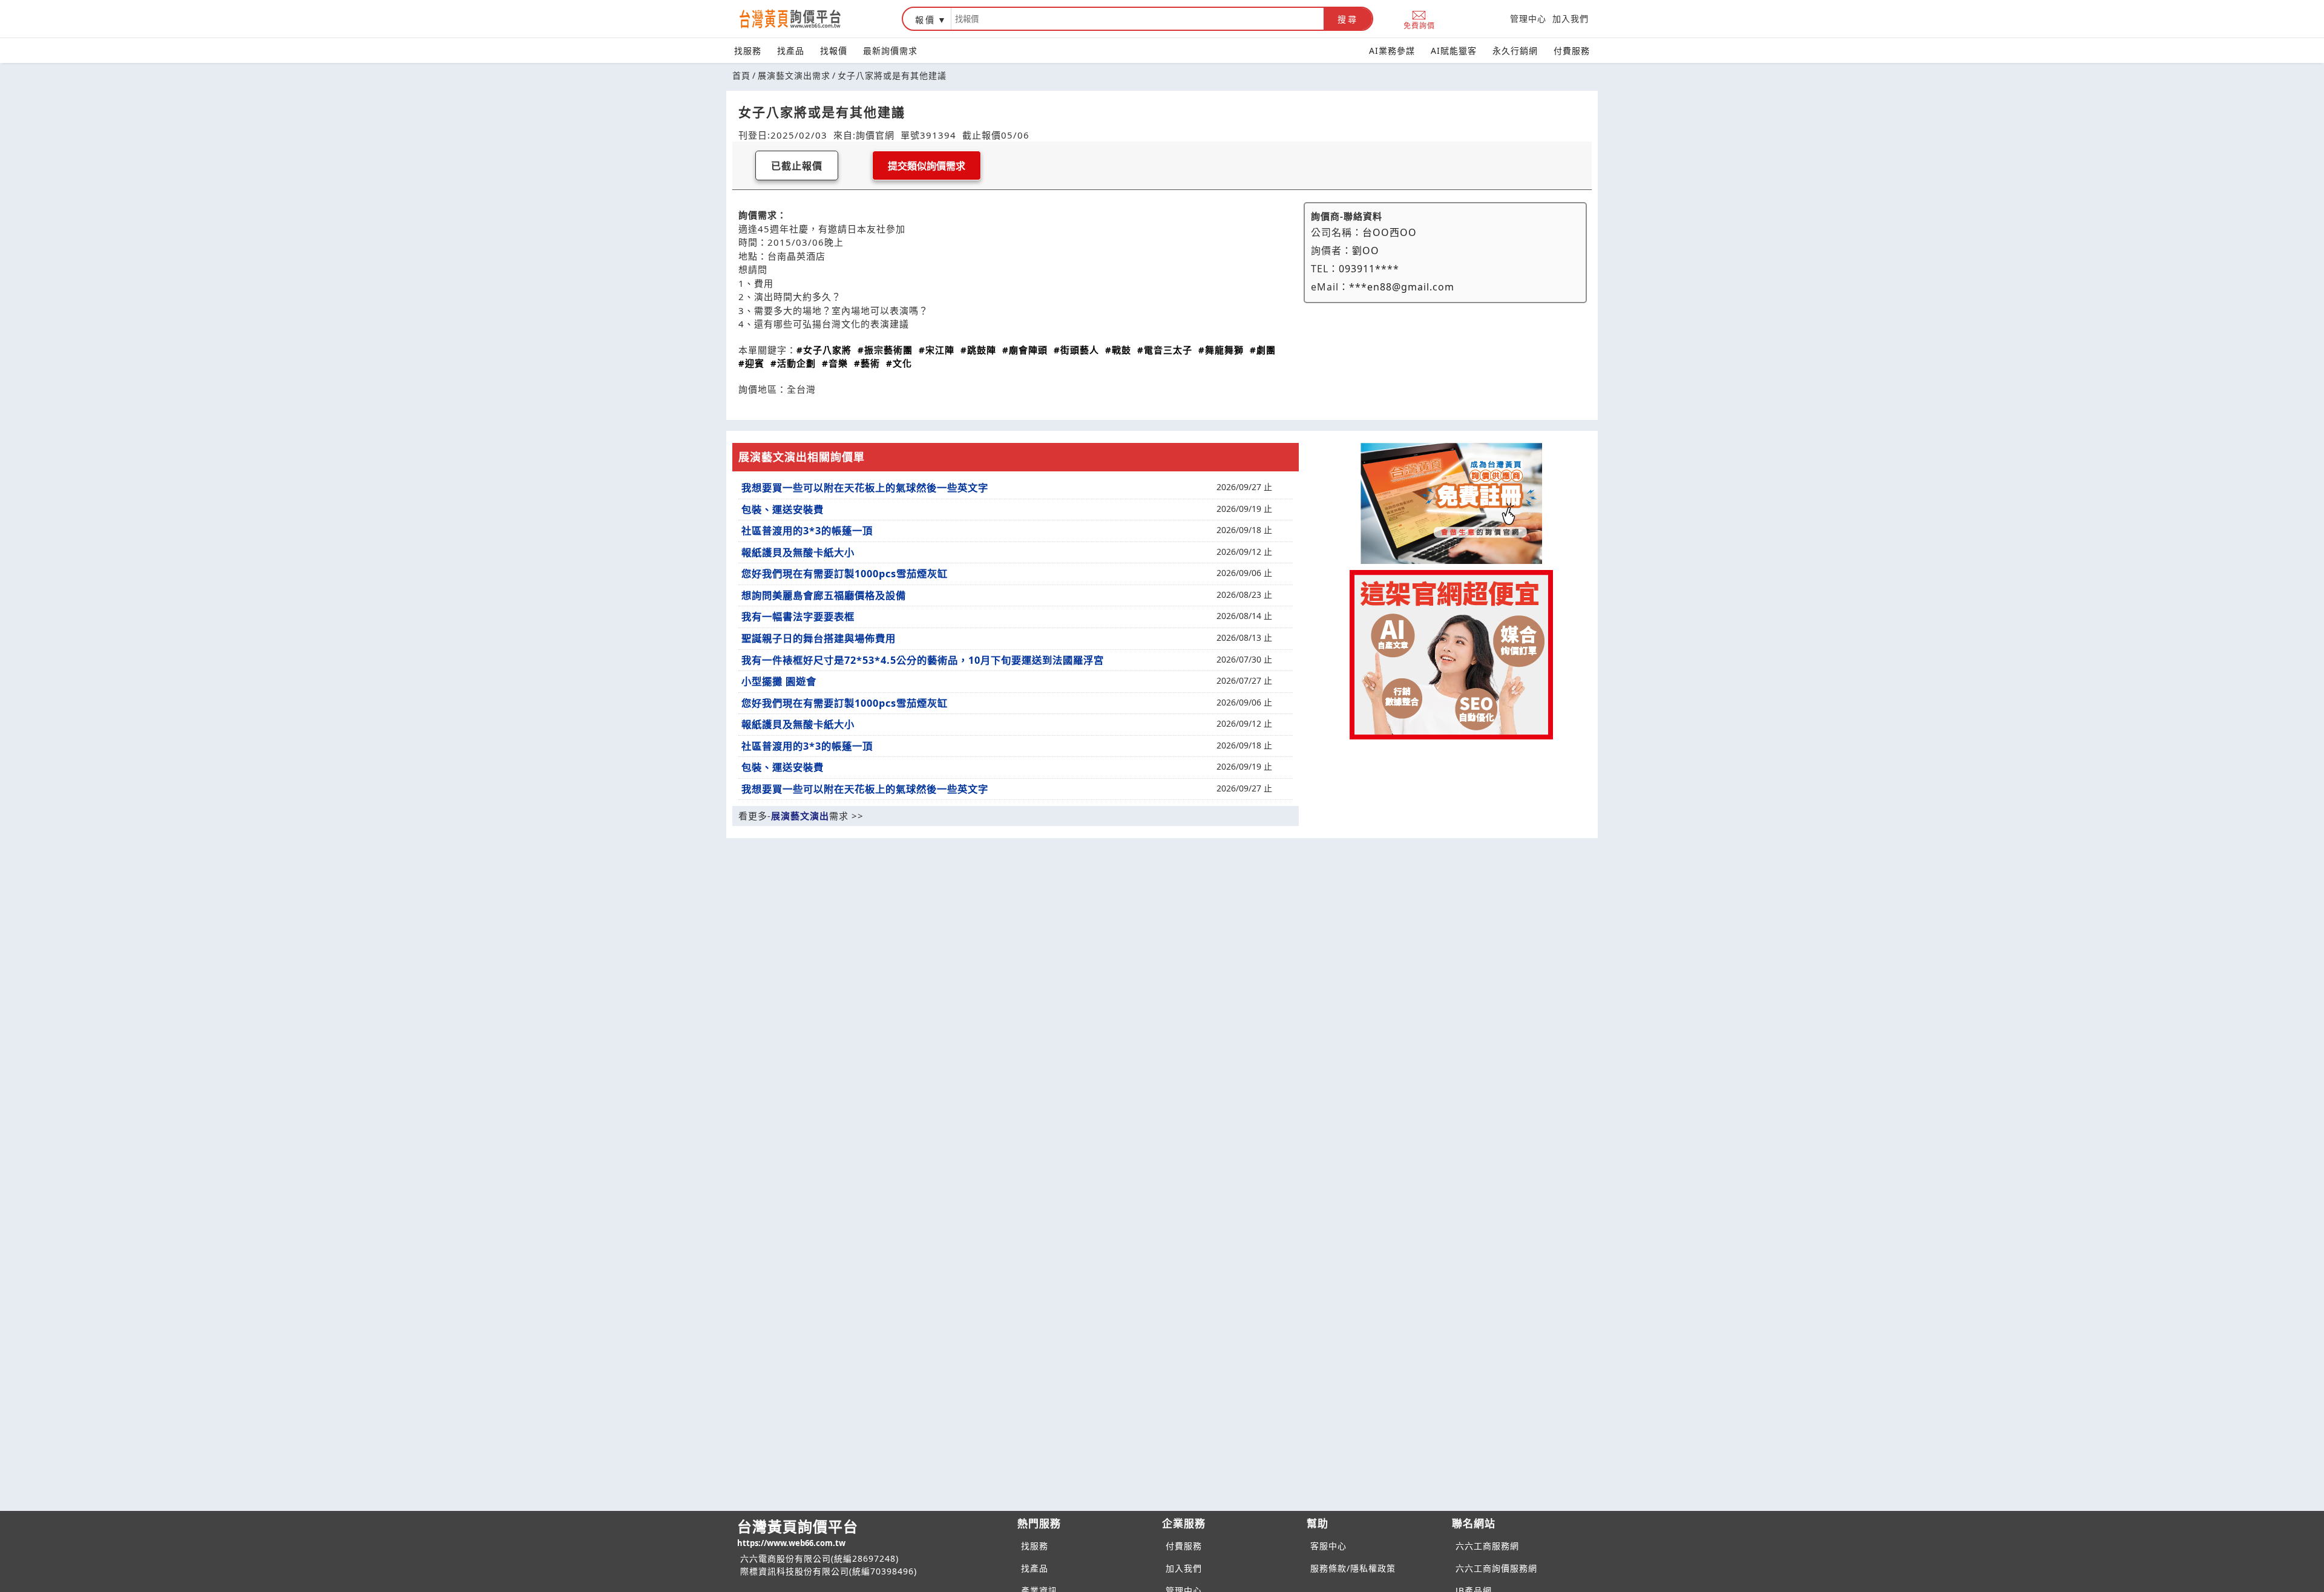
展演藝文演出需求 (794, 75)
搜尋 (1348, 19)
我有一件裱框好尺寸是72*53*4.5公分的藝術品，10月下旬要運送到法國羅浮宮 (923, 660)
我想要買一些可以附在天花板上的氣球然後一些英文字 (865, 488)
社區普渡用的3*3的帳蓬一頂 (807, 531)
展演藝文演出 (800, 816)
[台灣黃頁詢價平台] (802, 19)
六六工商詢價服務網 (1496, 1568)
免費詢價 (1419, 25)
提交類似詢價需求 (927, 166)
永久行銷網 (1515, 51)
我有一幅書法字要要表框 (798, 617)
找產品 (791, 51)
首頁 (741, 75)
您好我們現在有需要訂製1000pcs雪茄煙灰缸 (845, 574)
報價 (925, 20)
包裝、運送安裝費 (783, 509)
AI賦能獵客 (1454, 51)
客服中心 (1328, 1546)
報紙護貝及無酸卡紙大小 (798, 552)
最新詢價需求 (890, 51)
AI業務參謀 (1392, 51)
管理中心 (1528, 18)
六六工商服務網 (1487, 1546)
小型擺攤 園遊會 (779, 681)
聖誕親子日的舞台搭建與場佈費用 (819, 638)
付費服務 (1572, 51)
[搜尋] (1137, 19)
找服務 (748, 51)
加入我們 (1571, 18)
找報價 (834, 51)
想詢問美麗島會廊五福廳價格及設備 (824, 595)
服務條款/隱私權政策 (1353, 1568)
